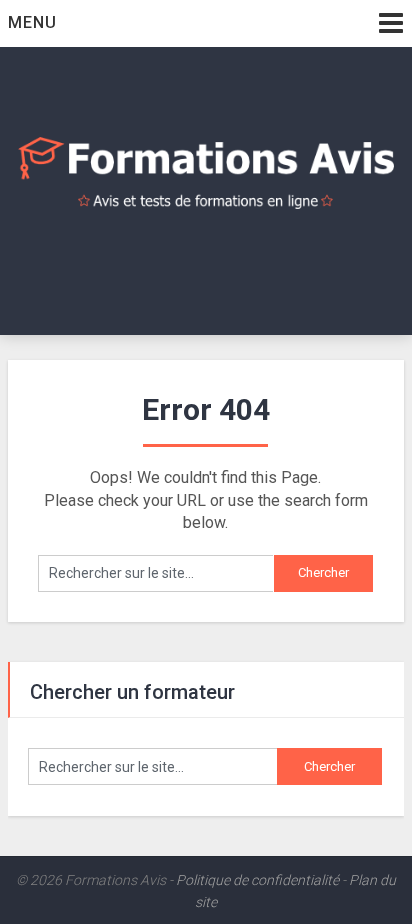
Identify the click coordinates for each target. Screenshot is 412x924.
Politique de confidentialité (257, 880)
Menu (32, 22)
